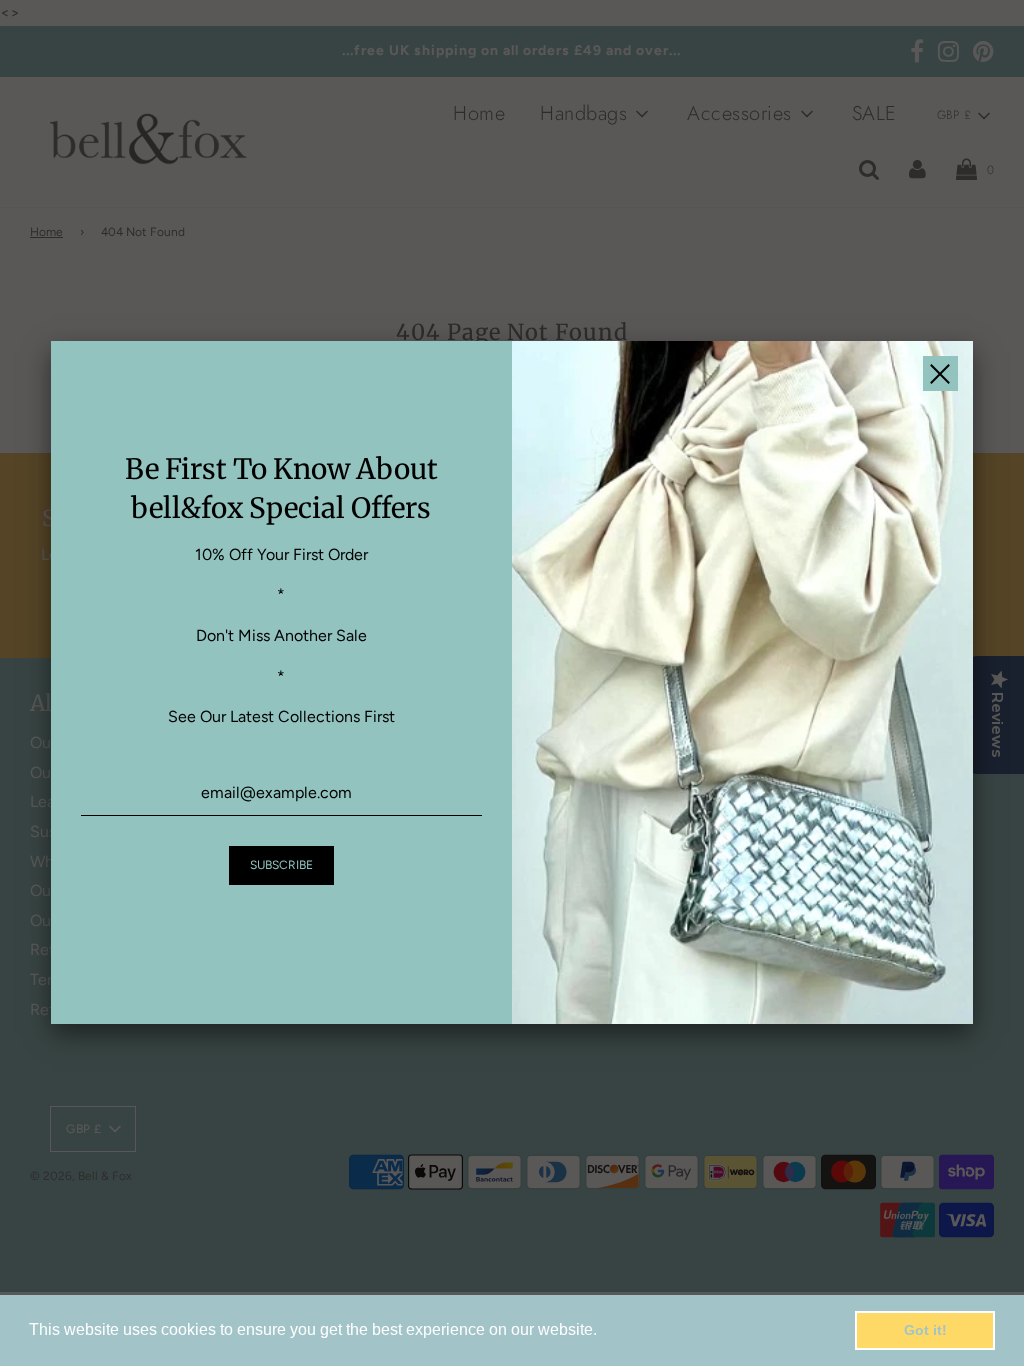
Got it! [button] (925, 1330)
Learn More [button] (644, 1329)
